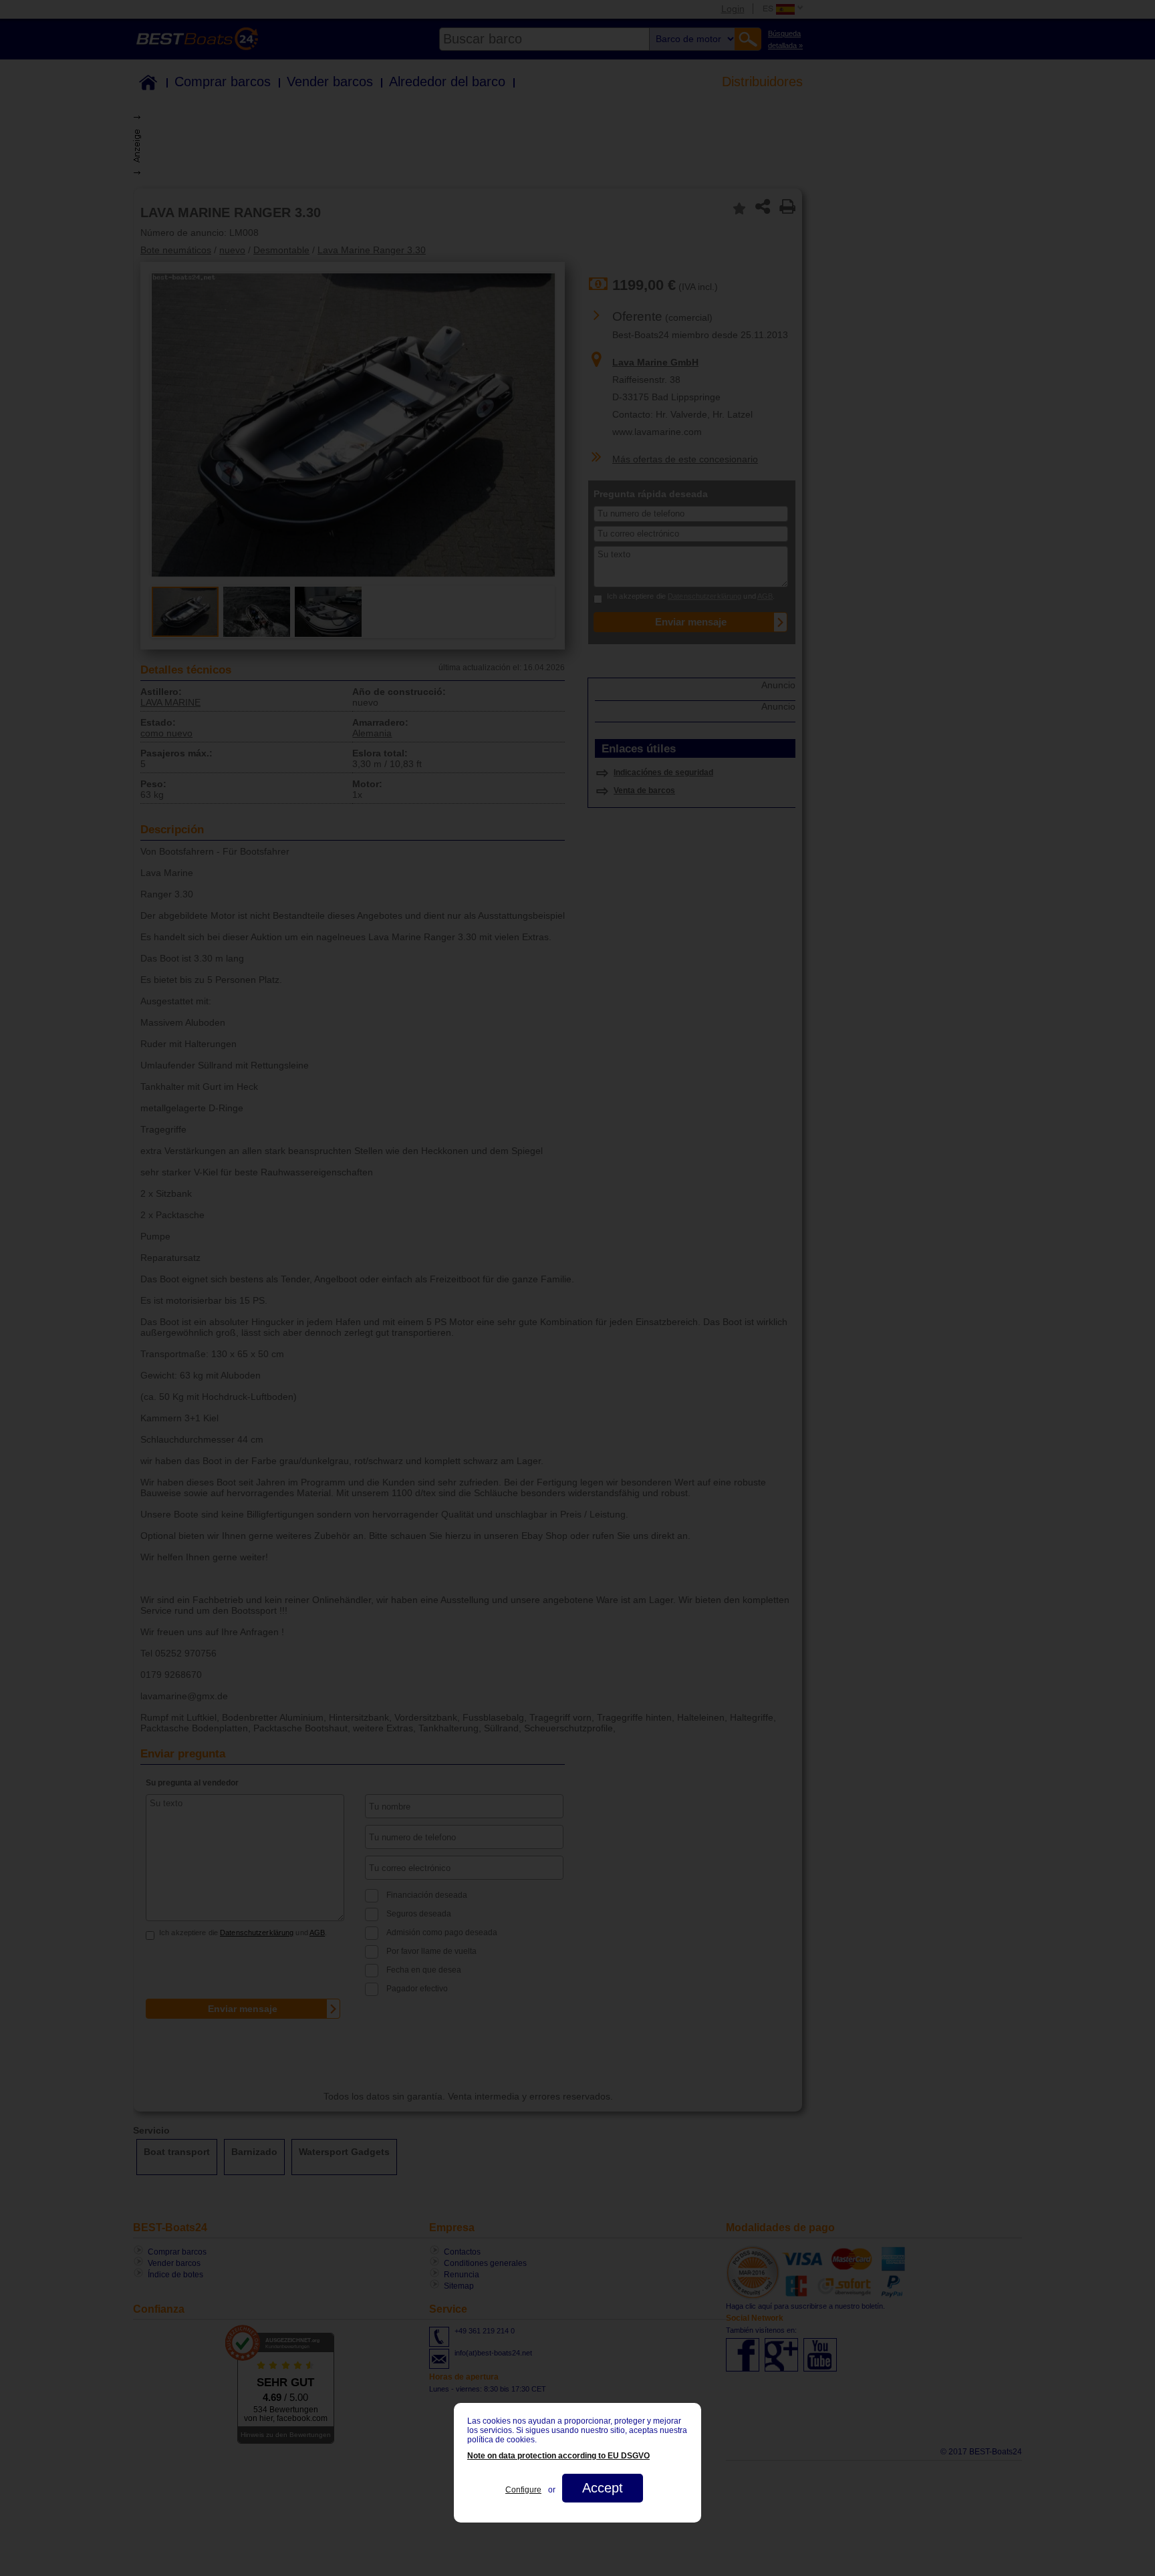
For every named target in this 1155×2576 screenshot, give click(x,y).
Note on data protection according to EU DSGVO (558, 2456)
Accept (603, 2488)
